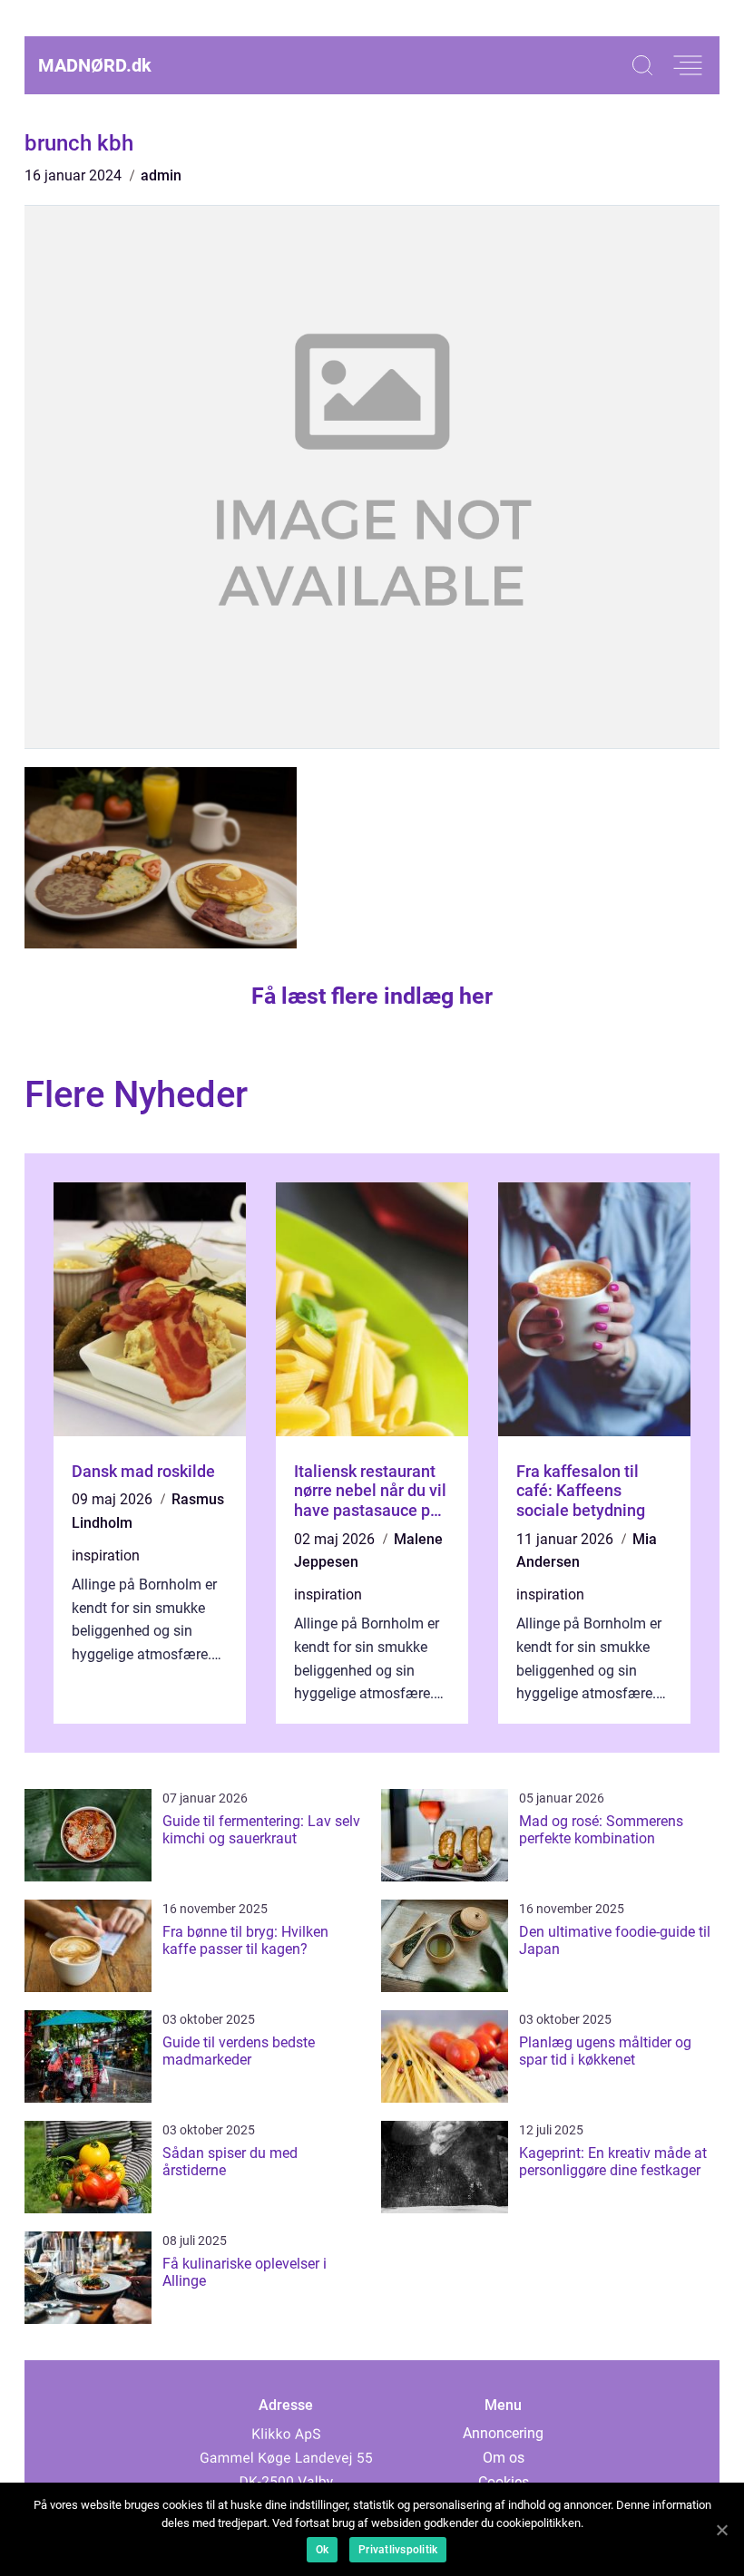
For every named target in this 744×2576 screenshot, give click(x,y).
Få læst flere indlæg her (372, 996)
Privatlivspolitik (398, 2550)
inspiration (106, 1555)
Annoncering (503, 2433)
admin (161, 175)
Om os (504, 2458)
